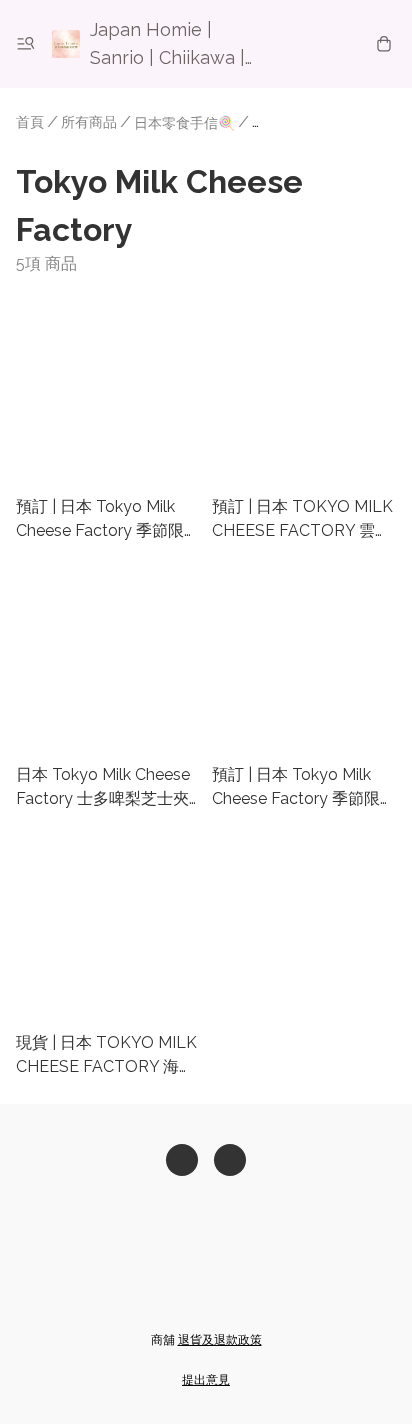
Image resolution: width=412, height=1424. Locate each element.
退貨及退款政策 (220, 1340)
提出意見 (206, 1380)
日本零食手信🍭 (184, 123)
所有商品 (89, 122)
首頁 (30, 122)
